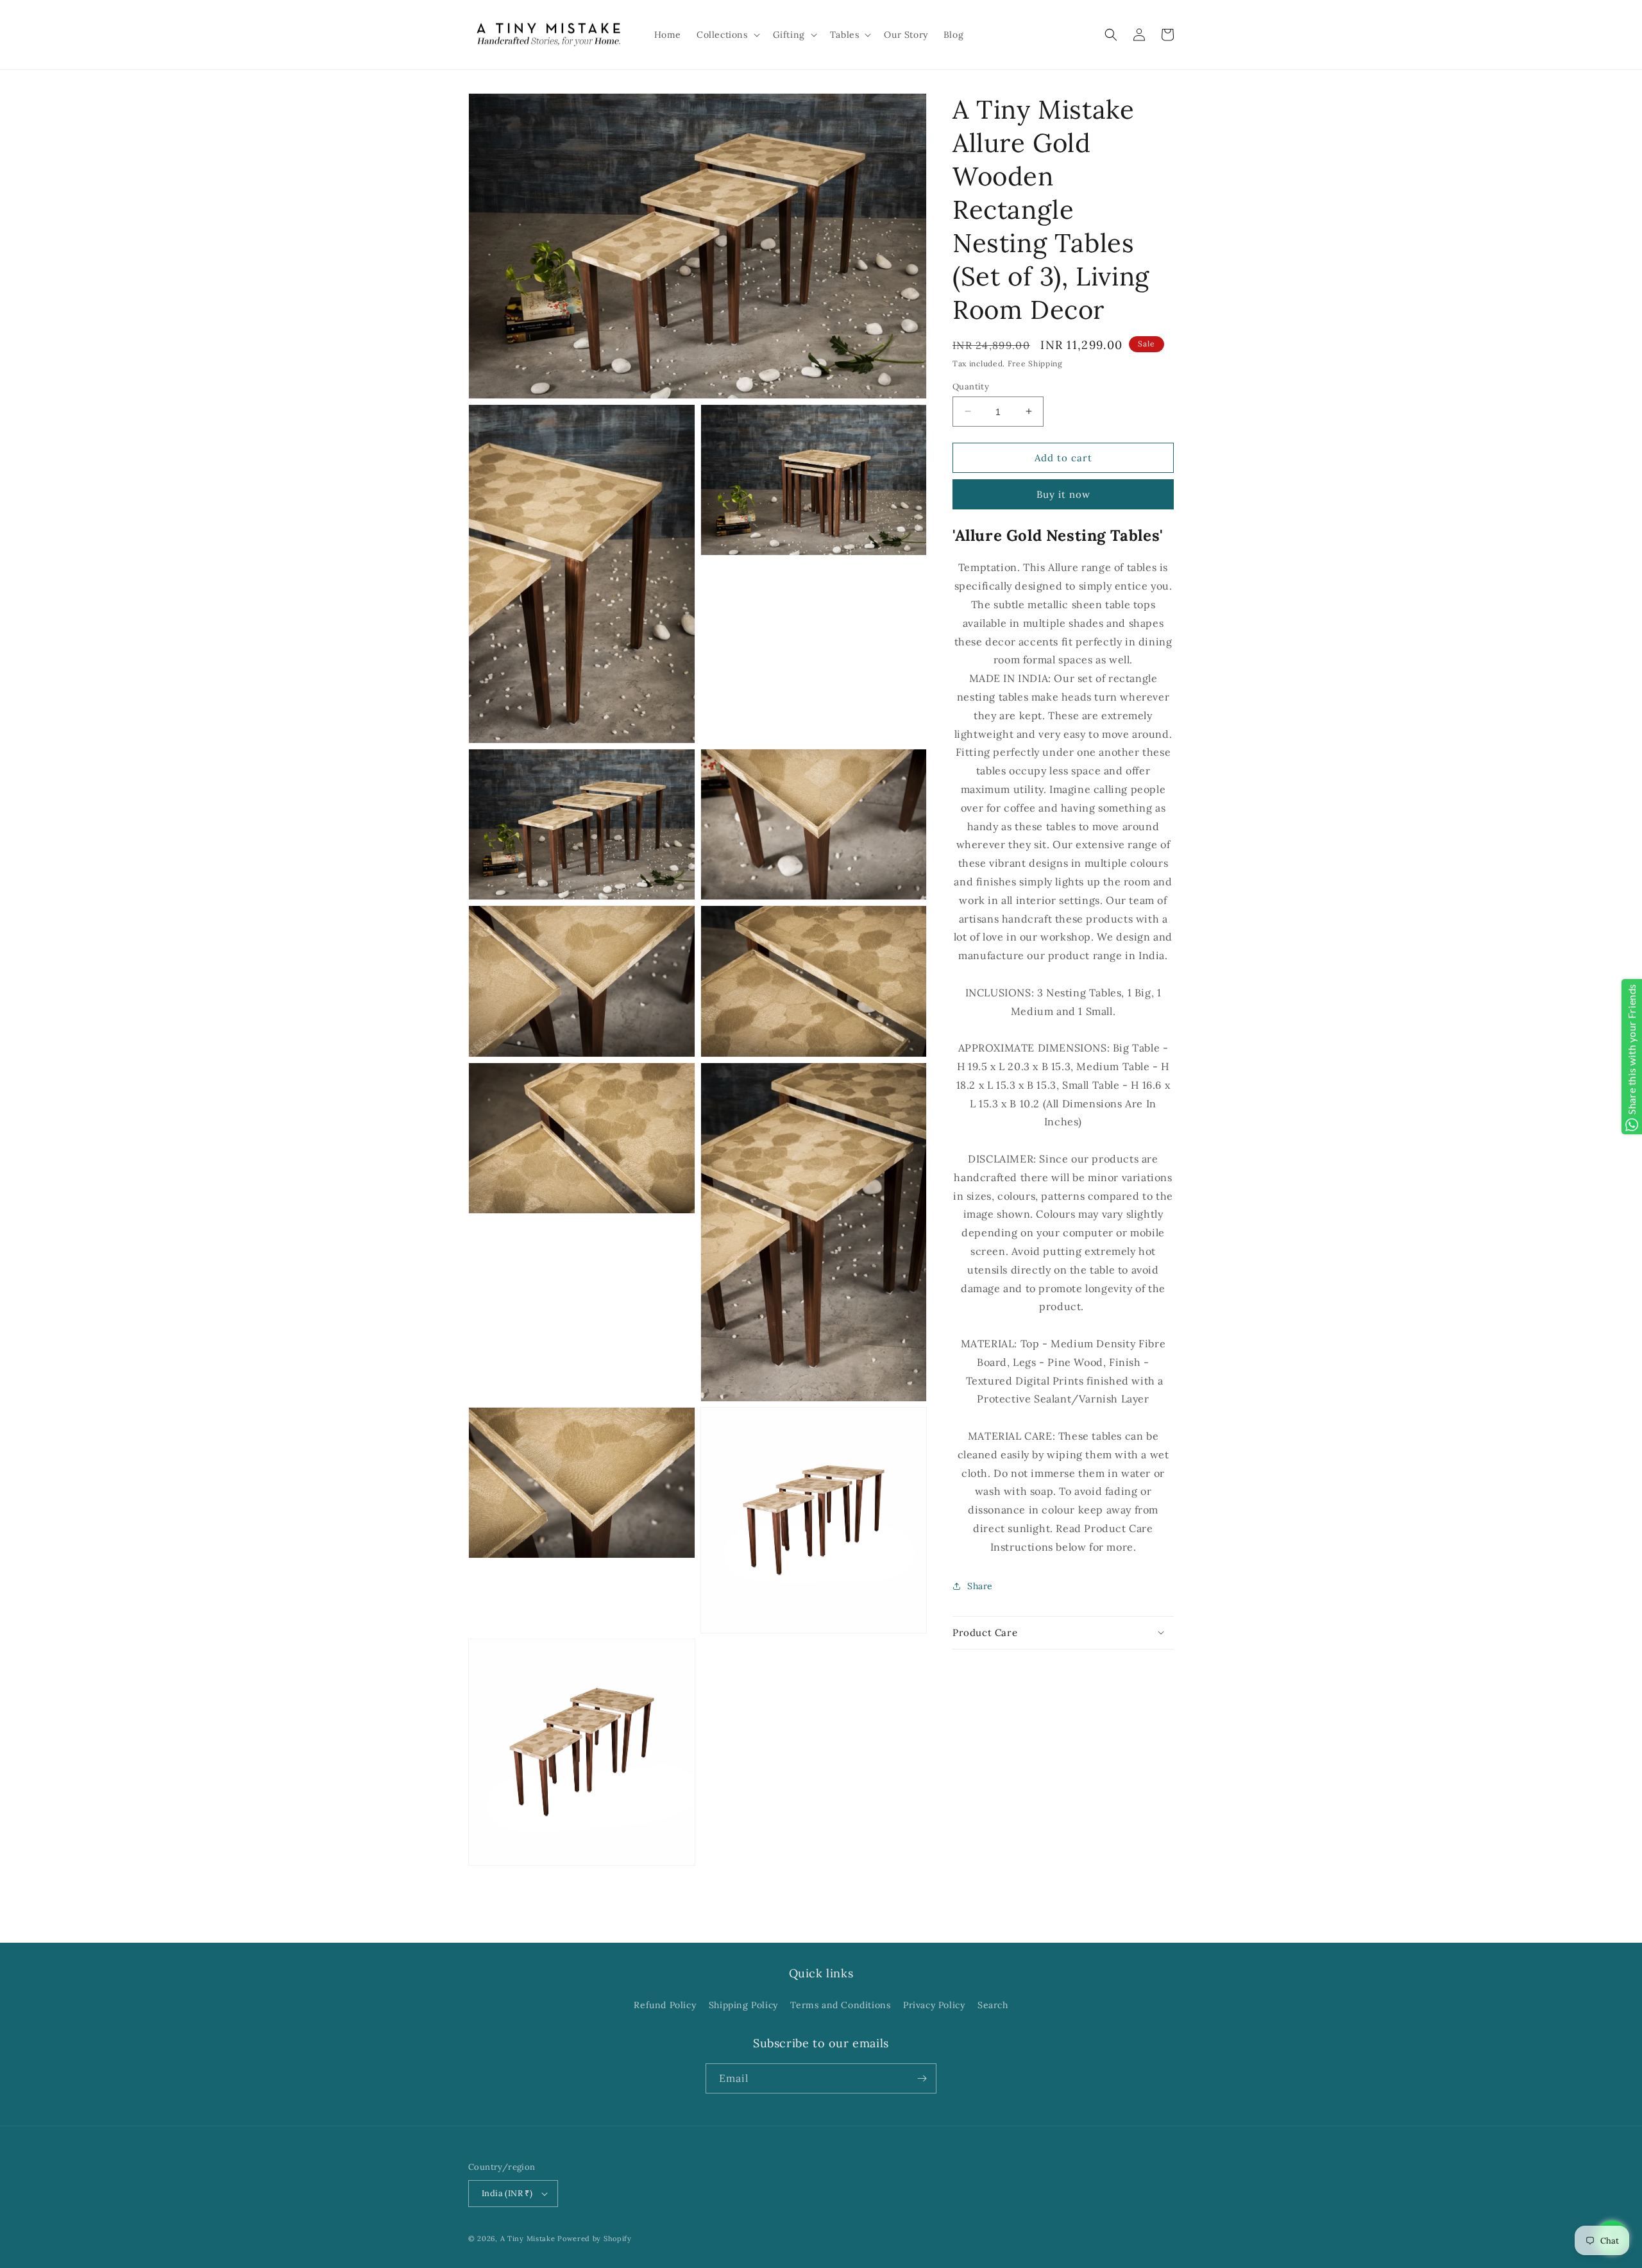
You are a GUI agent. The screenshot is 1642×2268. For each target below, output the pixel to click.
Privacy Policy (934, 2005)
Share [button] (980, 1585)
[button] (727, 35)
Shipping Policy (743, 2005)
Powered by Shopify (595, 2238)
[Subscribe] (922, 2078)
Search (993, 2005)
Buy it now (1063, 494)
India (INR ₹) (507, 2193)
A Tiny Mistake (528, 2238)
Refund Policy (665, 2005)
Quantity (971, 386)
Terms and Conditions (840, 2005)
